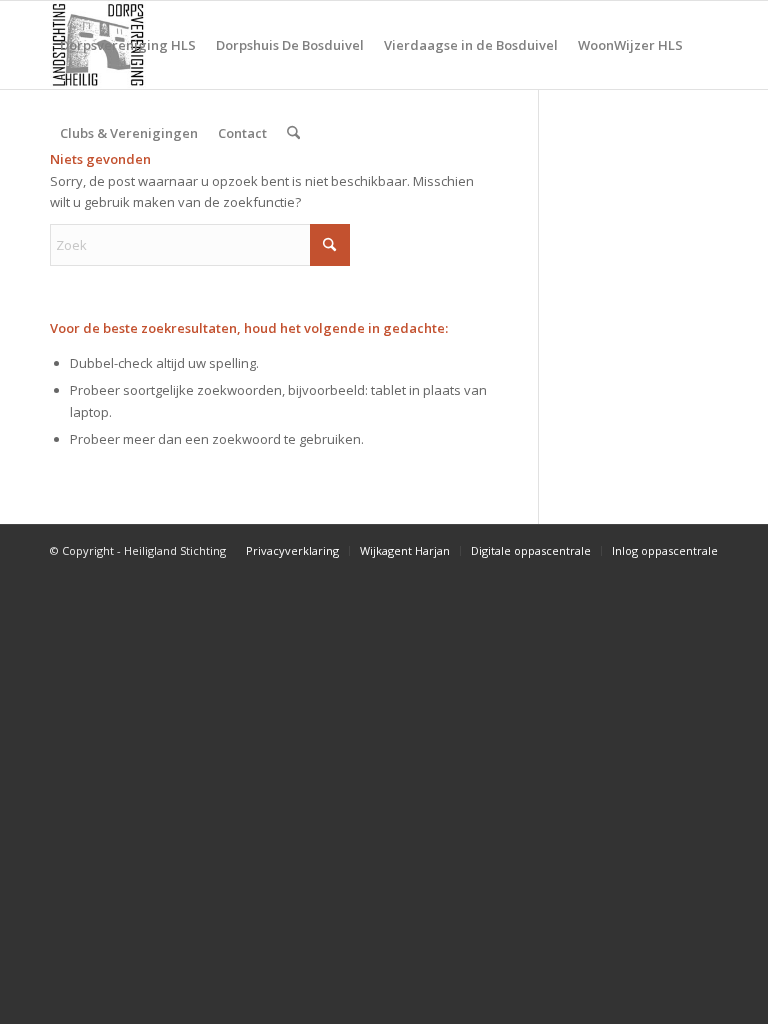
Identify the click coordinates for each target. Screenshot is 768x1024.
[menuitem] (128, 45)
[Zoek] (293, 133)
